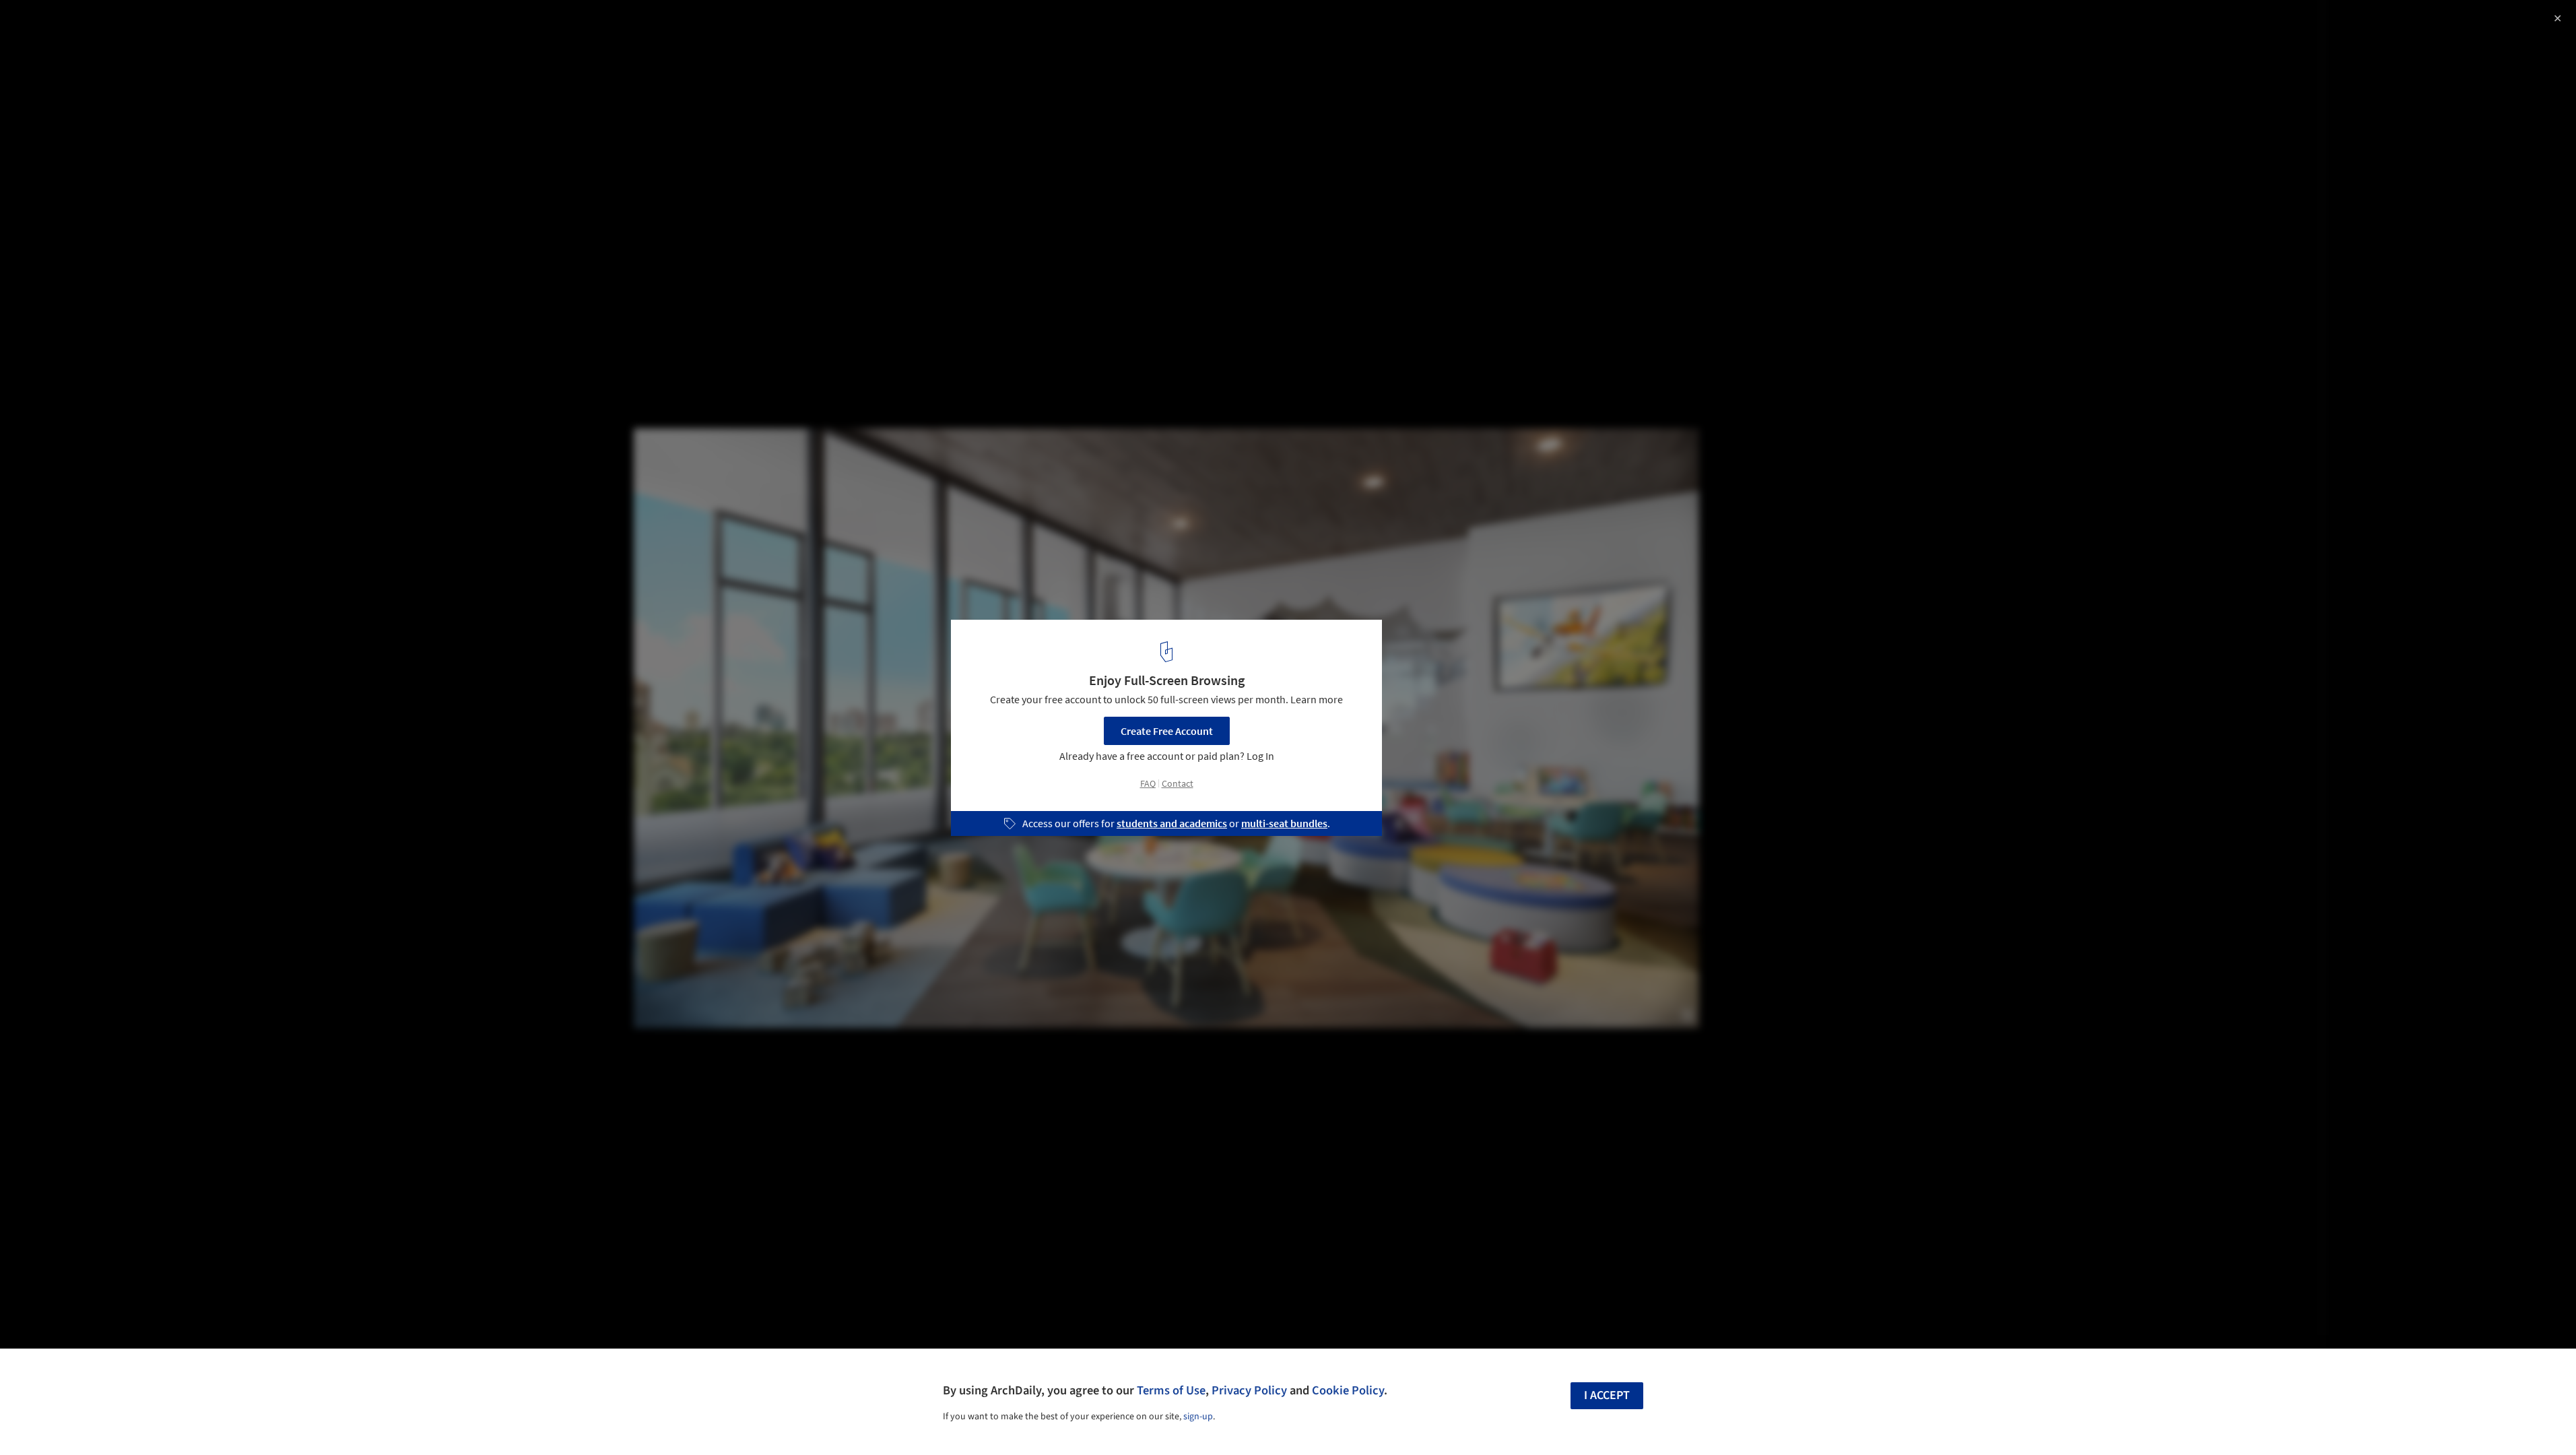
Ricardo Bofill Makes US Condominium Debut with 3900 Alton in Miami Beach (202, 36)
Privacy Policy (1249, 1390)
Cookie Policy (1348, 1390)
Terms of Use (1171, 1390)
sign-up (1198, 1417)
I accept (1607, 1395)
